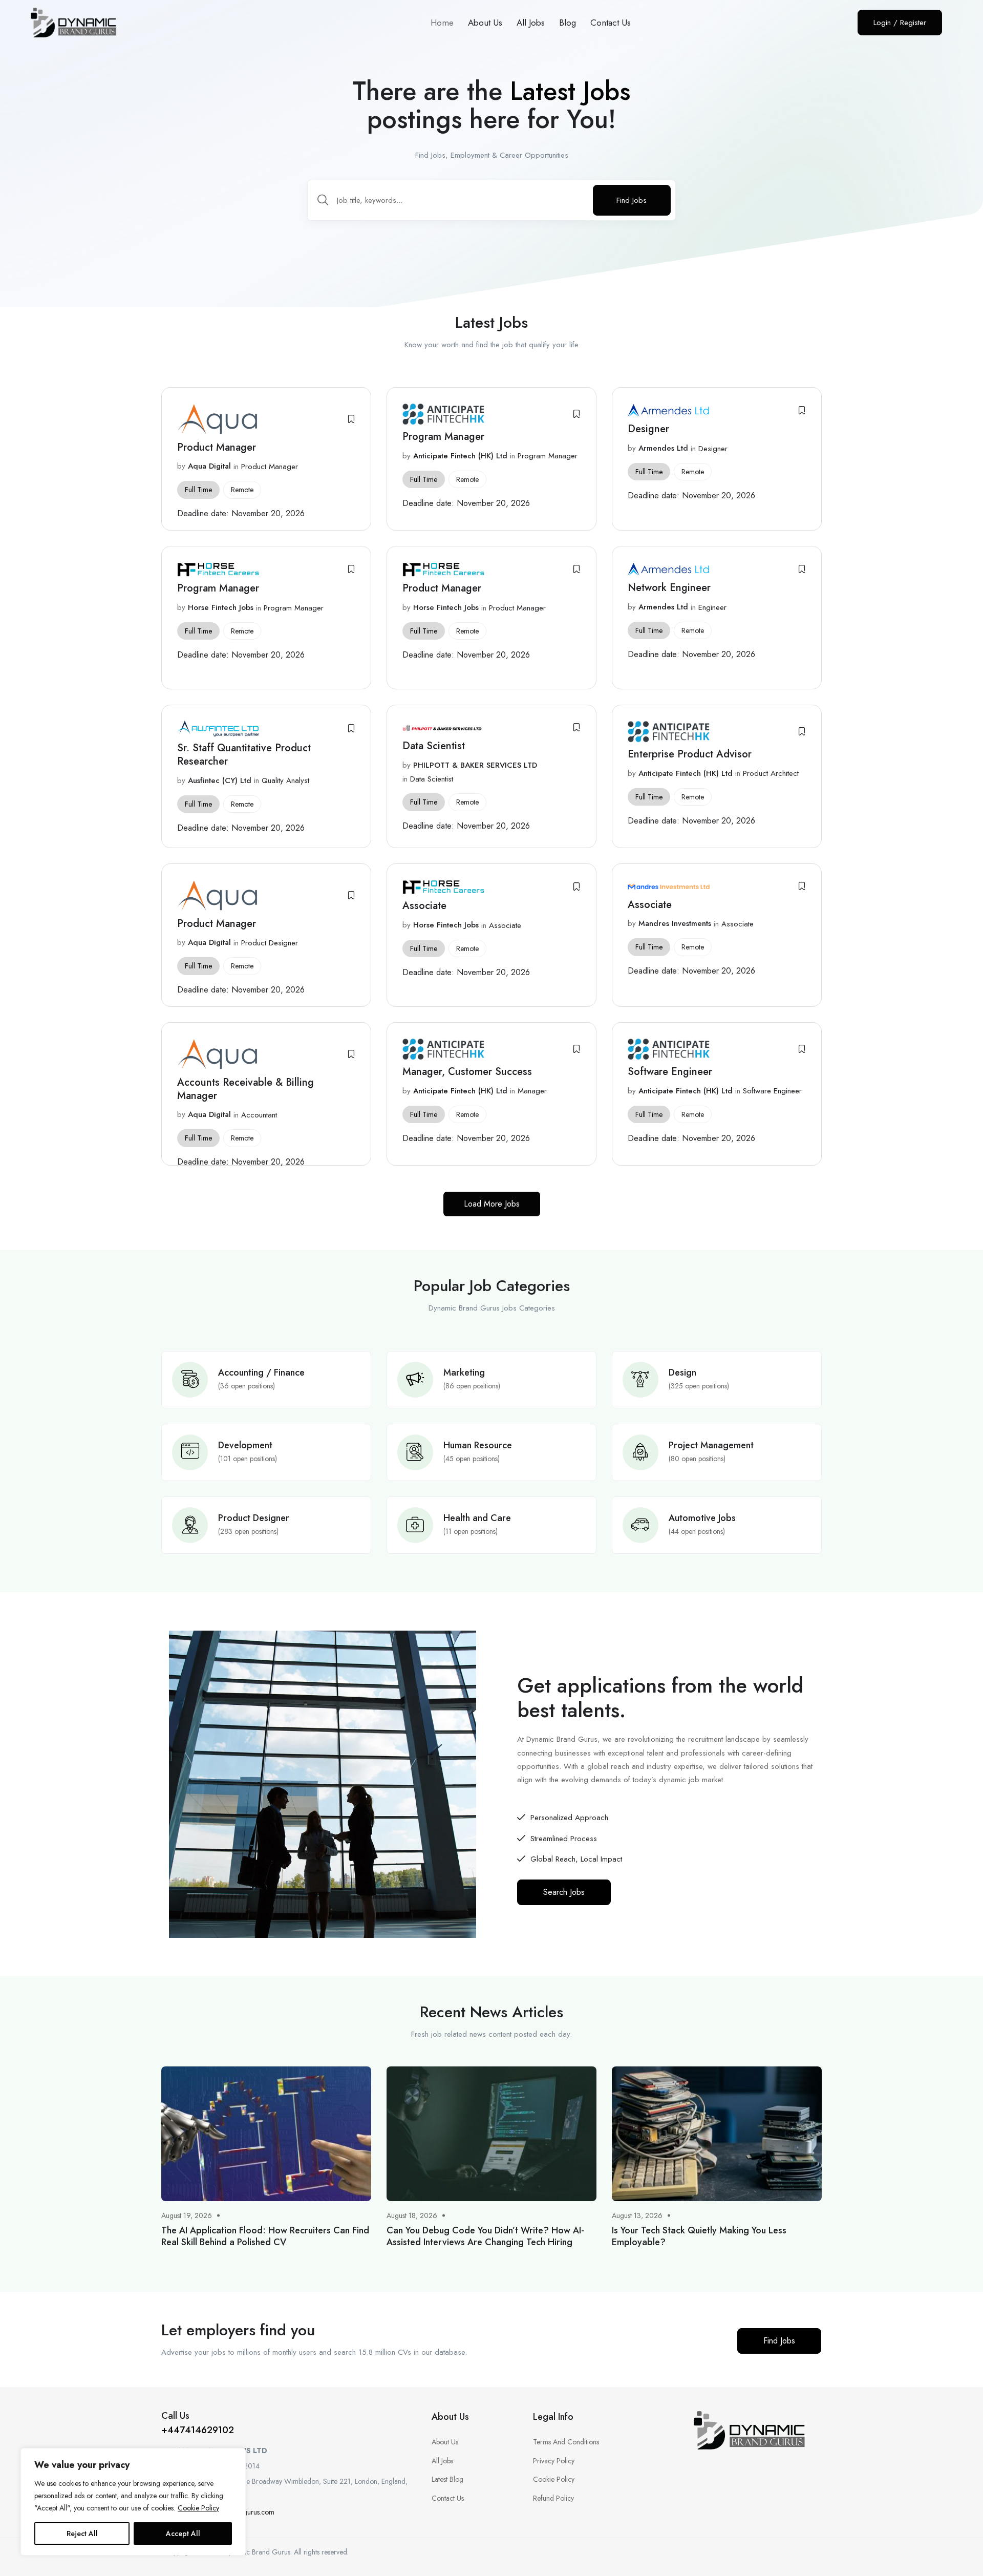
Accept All (183, 2533)
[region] (133, 2502)
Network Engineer (669, 588)
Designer (650, 429)
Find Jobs (632, 200)
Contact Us (611, 23)
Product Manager (217, 447)
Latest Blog (447, 2479)
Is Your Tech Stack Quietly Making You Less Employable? (699, 2236)
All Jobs (531, 23)
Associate (424, 906)
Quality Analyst (285, 780)
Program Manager (443, 437)
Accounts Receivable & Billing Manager (245, 1089)
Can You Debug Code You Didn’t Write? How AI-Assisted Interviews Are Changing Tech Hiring (485, 2236)
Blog (568, 23)
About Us (485, 23)
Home (442, 23)
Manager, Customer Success (467, 1072)
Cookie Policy (198, 2508)
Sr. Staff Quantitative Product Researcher (244, 755)
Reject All (82, 2533)
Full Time (198, 490)
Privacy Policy (554, 2461)
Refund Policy (553, 2498)
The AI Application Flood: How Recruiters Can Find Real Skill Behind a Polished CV (265, 2236)
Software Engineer (671, 1072)
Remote (242, 490)
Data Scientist (435, 746)
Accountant (259, 1115)
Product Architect (771, 773)
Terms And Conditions (566, 2442)
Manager (532, 1091)
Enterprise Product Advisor (690, 754)
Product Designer (270, 943)
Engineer (712, 607)
